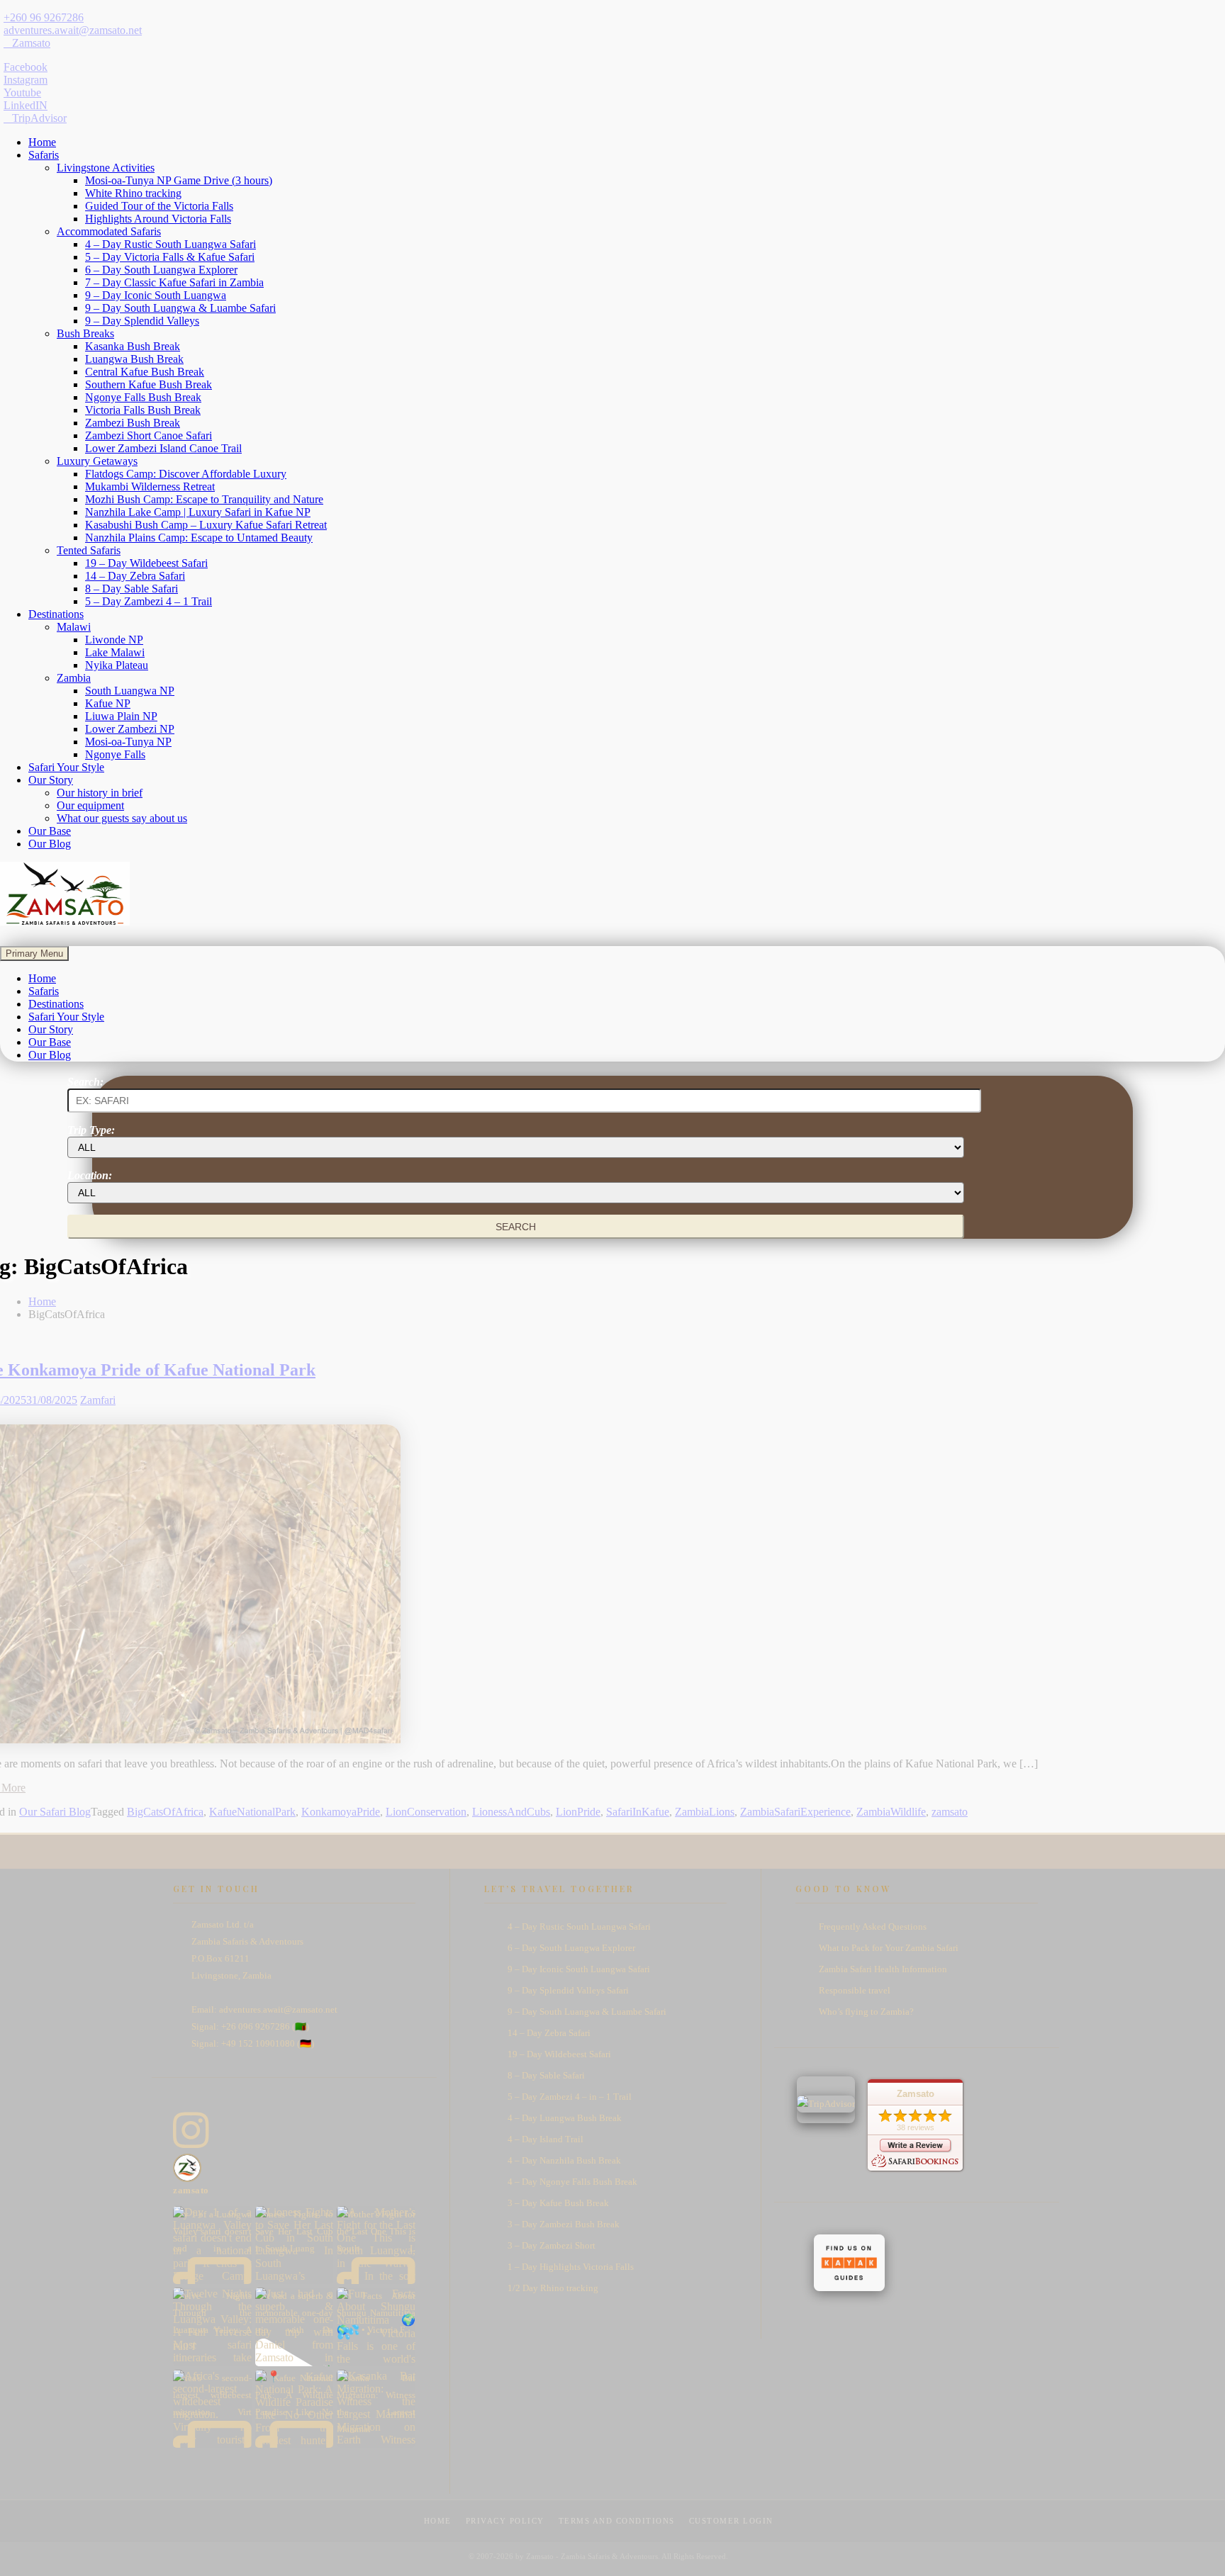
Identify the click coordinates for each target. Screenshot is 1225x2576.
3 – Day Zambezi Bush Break (564, 2224)
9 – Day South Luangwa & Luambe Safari (180, 308)
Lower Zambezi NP (130, 729)
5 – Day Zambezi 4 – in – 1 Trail (570, 2097)
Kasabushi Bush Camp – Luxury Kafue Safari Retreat (206, 525)
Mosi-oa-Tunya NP (128, 742)
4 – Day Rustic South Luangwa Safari (170, 244)
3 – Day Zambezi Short (552, 2245)
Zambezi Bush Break (133, 423)
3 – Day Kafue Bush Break (558, 2203)
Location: (90, 1175)
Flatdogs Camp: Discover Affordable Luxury (186, 474)
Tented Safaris (89, 550)
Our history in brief (100, 793)
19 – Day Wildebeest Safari (146, 563)
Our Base (50, 831)
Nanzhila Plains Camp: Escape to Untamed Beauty (199, 538)
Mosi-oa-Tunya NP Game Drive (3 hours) (179, 180)
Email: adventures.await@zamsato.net (264, 2009)
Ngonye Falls (115, 754)
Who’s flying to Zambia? (866, 2012)
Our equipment (90, 805)
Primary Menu (34, 954)
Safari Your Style (66, 767)
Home (42, 142)
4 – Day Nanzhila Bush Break (564, 2160)
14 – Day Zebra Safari (135, 576)
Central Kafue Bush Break (145, 372)
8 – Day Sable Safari (132, 589)
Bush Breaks (85, 333)
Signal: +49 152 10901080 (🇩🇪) (253, 2043)
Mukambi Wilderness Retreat (150, 486)
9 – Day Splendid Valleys (142, 321)
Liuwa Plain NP (121, 716)
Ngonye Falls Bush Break (143, 397)
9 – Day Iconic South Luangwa (156, 295)
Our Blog (50, 844)
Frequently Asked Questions (873, 1927)
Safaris (44, 155)
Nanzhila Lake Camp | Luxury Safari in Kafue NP (198, 512)
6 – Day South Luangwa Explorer (161, 270)
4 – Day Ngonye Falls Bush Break (572, 2182)
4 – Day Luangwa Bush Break (565, 2118)
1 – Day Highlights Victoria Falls (571, 2267)
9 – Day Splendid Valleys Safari (568, 1990)
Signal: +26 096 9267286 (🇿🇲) (250, 2026)
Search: (85, 1082)
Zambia (74, 678)
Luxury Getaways (97, 461)
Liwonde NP (114, 640)
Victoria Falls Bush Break (143, 410)
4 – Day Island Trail (546, 2139)
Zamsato (916, 2094)
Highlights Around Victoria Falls (158, 219)
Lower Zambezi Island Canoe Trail (163, 448)
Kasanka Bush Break (133, 346)
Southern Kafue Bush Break (149, 384)
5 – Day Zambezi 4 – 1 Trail (149, 601)
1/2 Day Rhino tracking (553, 2288)
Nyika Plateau (117, 665)
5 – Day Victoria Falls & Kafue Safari (170, 257)
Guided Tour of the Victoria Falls (159, 206)
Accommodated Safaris (109, 231)
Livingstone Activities (106, 168)
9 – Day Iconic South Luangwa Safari (579, 1969)
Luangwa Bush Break (134, 359)
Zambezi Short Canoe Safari (149, 435)
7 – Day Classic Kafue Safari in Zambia (174, 282)
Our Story (51, 780)
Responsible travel (855, 1990)
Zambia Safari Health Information (883, 1969)
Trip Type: (91, 1130)
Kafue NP (108, 703)
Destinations (56, 614)
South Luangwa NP (130, 691)
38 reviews (916, 2127)
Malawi (74, 627)
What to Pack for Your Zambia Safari (889, 1948)
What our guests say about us (122, 818)
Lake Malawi (115, 652)
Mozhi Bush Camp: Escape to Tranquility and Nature (204, 499)
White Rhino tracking (133, 193)
